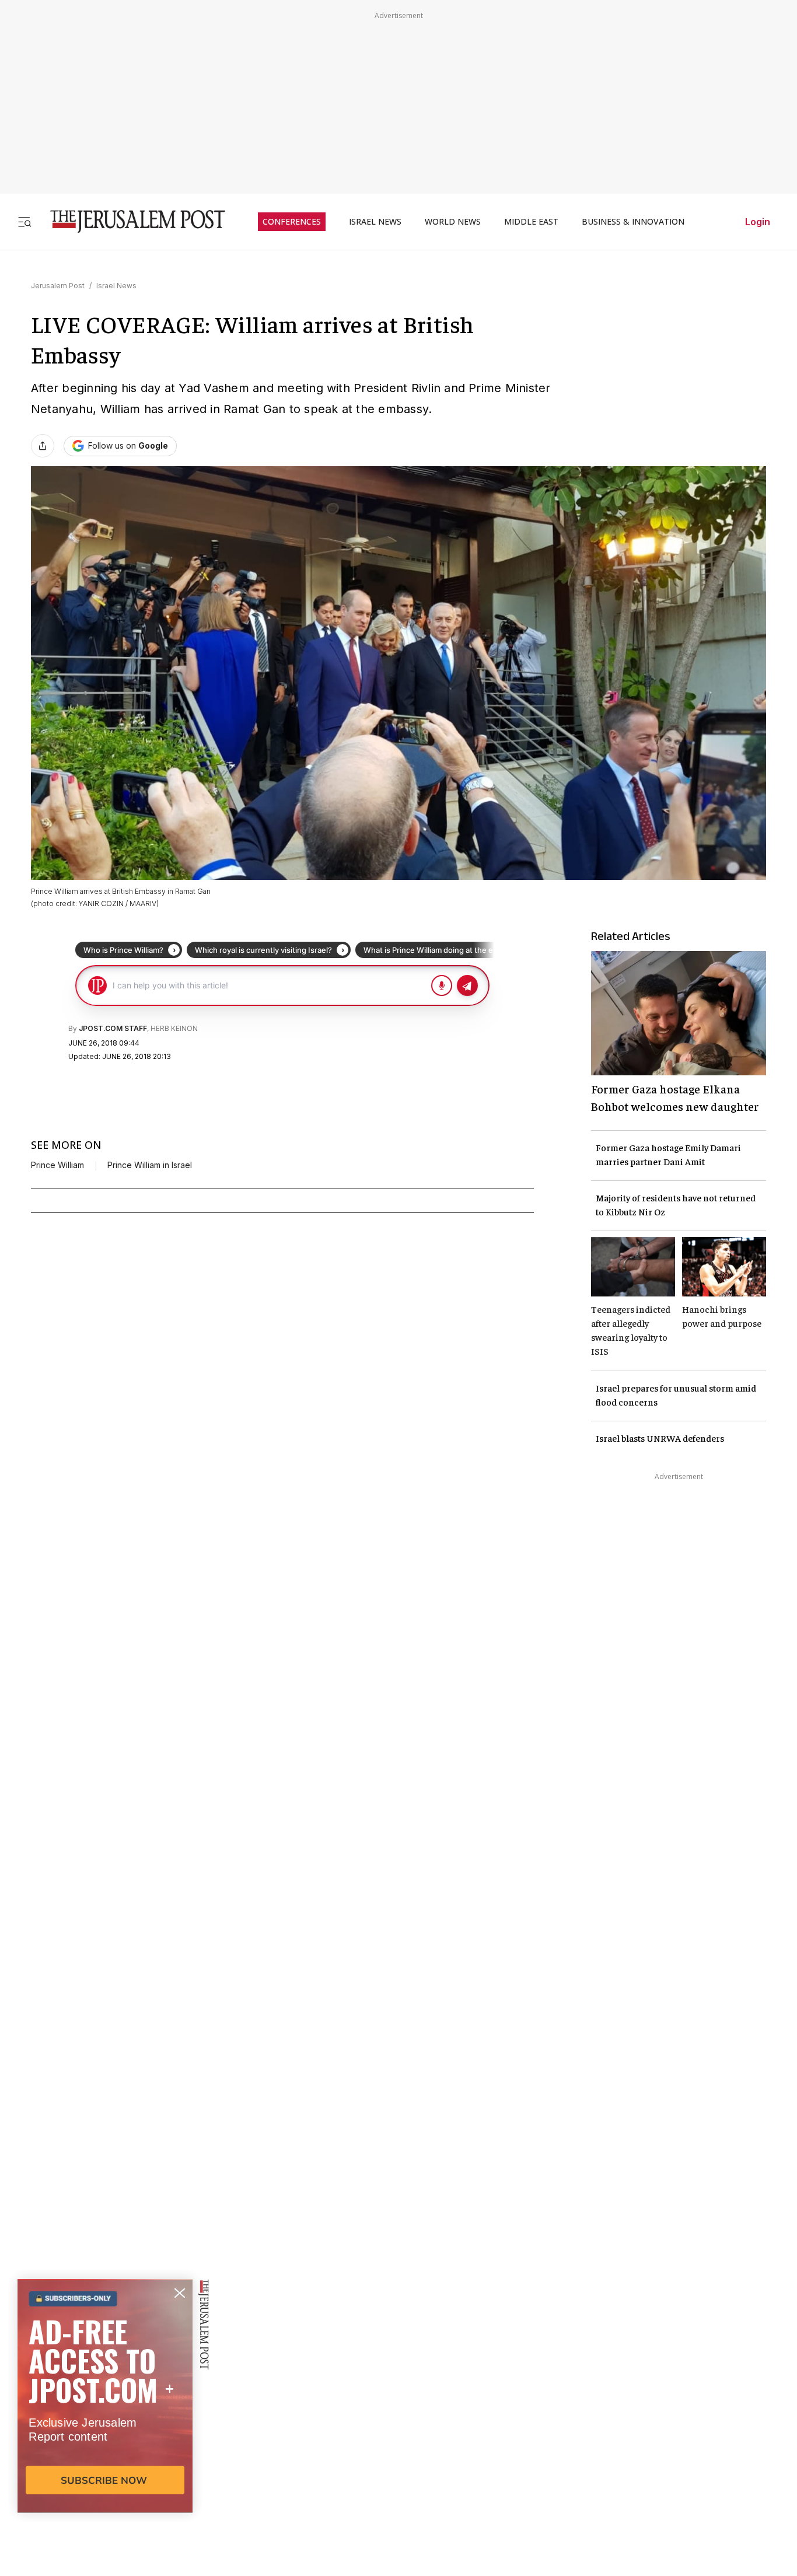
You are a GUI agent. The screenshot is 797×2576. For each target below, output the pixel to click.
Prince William (57, 1165)
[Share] (43, 446)
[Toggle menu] (25, 221)
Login (758, 222)
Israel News (116, 286)
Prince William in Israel (150, 1165)
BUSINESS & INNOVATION (633, 222)
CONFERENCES (292, 222)
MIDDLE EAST (531, 222)
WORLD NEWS (453, 222)
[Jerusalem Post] (130, 221)
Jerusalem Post (58, 286)
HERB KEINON (174, 1028)
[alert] (105, 2442)
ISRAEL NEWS (375, 222)
